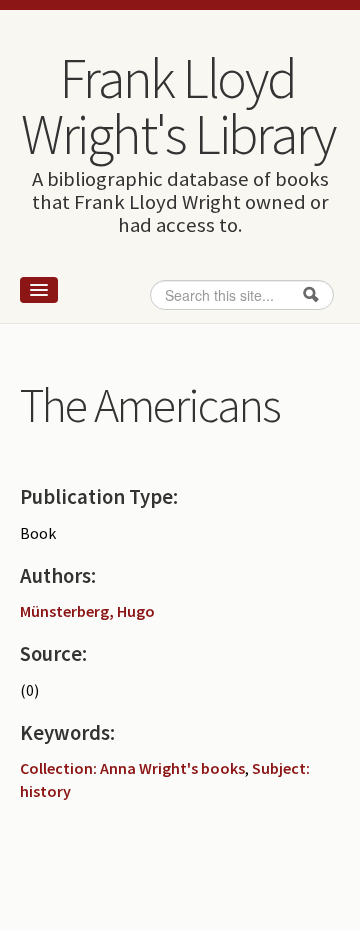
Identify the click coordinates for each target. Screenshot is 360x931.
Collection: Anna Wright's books (132, 768)
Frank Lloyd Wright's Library (178, 106)
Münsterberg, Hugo (87, 611)
